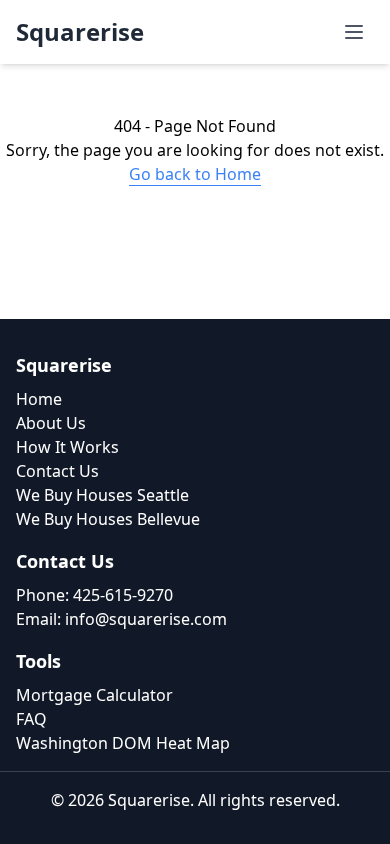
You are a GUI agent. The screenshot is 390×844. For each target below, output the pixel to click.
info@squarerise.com (146, 619)
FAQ (31, 719)
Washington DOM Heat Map (123, 743)
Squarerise (80, 32)
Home (39, 399)
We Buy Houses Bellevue (108, 519)
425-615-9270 (123, 595)
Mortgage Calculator (94, 695)
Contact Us (57, 471)
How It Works (67, 447)
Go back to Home (195, 174)
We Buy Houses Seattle (102, 495)
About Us (51, 423)
